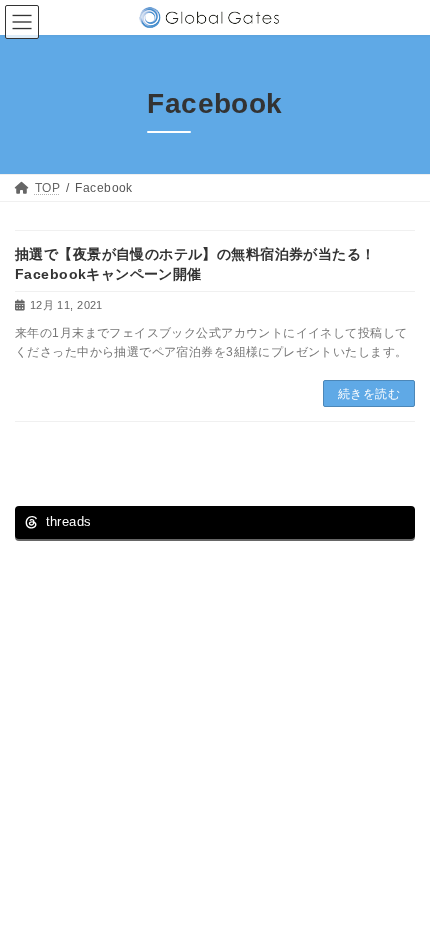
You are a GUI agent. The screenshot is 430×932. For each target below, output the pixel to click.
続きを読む (369, 394)
